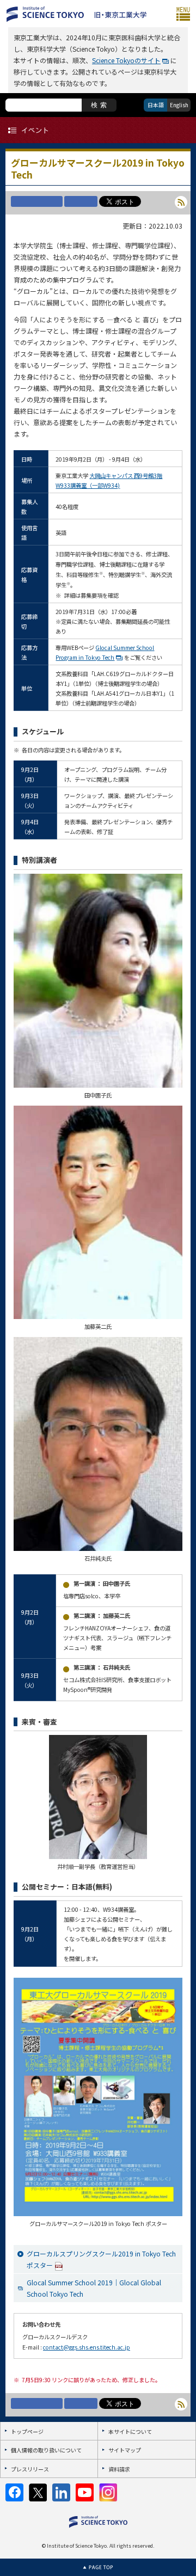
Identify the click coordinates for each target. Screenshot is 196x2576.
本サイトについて (130, 2431)
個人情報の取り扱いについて (46, 2450)
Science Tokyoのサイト (126, 60)
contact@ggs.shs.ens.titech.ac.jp (87, 2347)
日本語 (156, 105)
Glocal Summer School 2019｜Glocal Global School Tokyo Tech (94, 2288)
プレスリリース (30, 2469)
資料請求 (119, 2469)
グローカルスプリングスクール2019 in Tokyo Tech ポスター (101, 2259)
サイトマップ (125, 2450)
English (179, 105)
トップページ (27, 2431)
